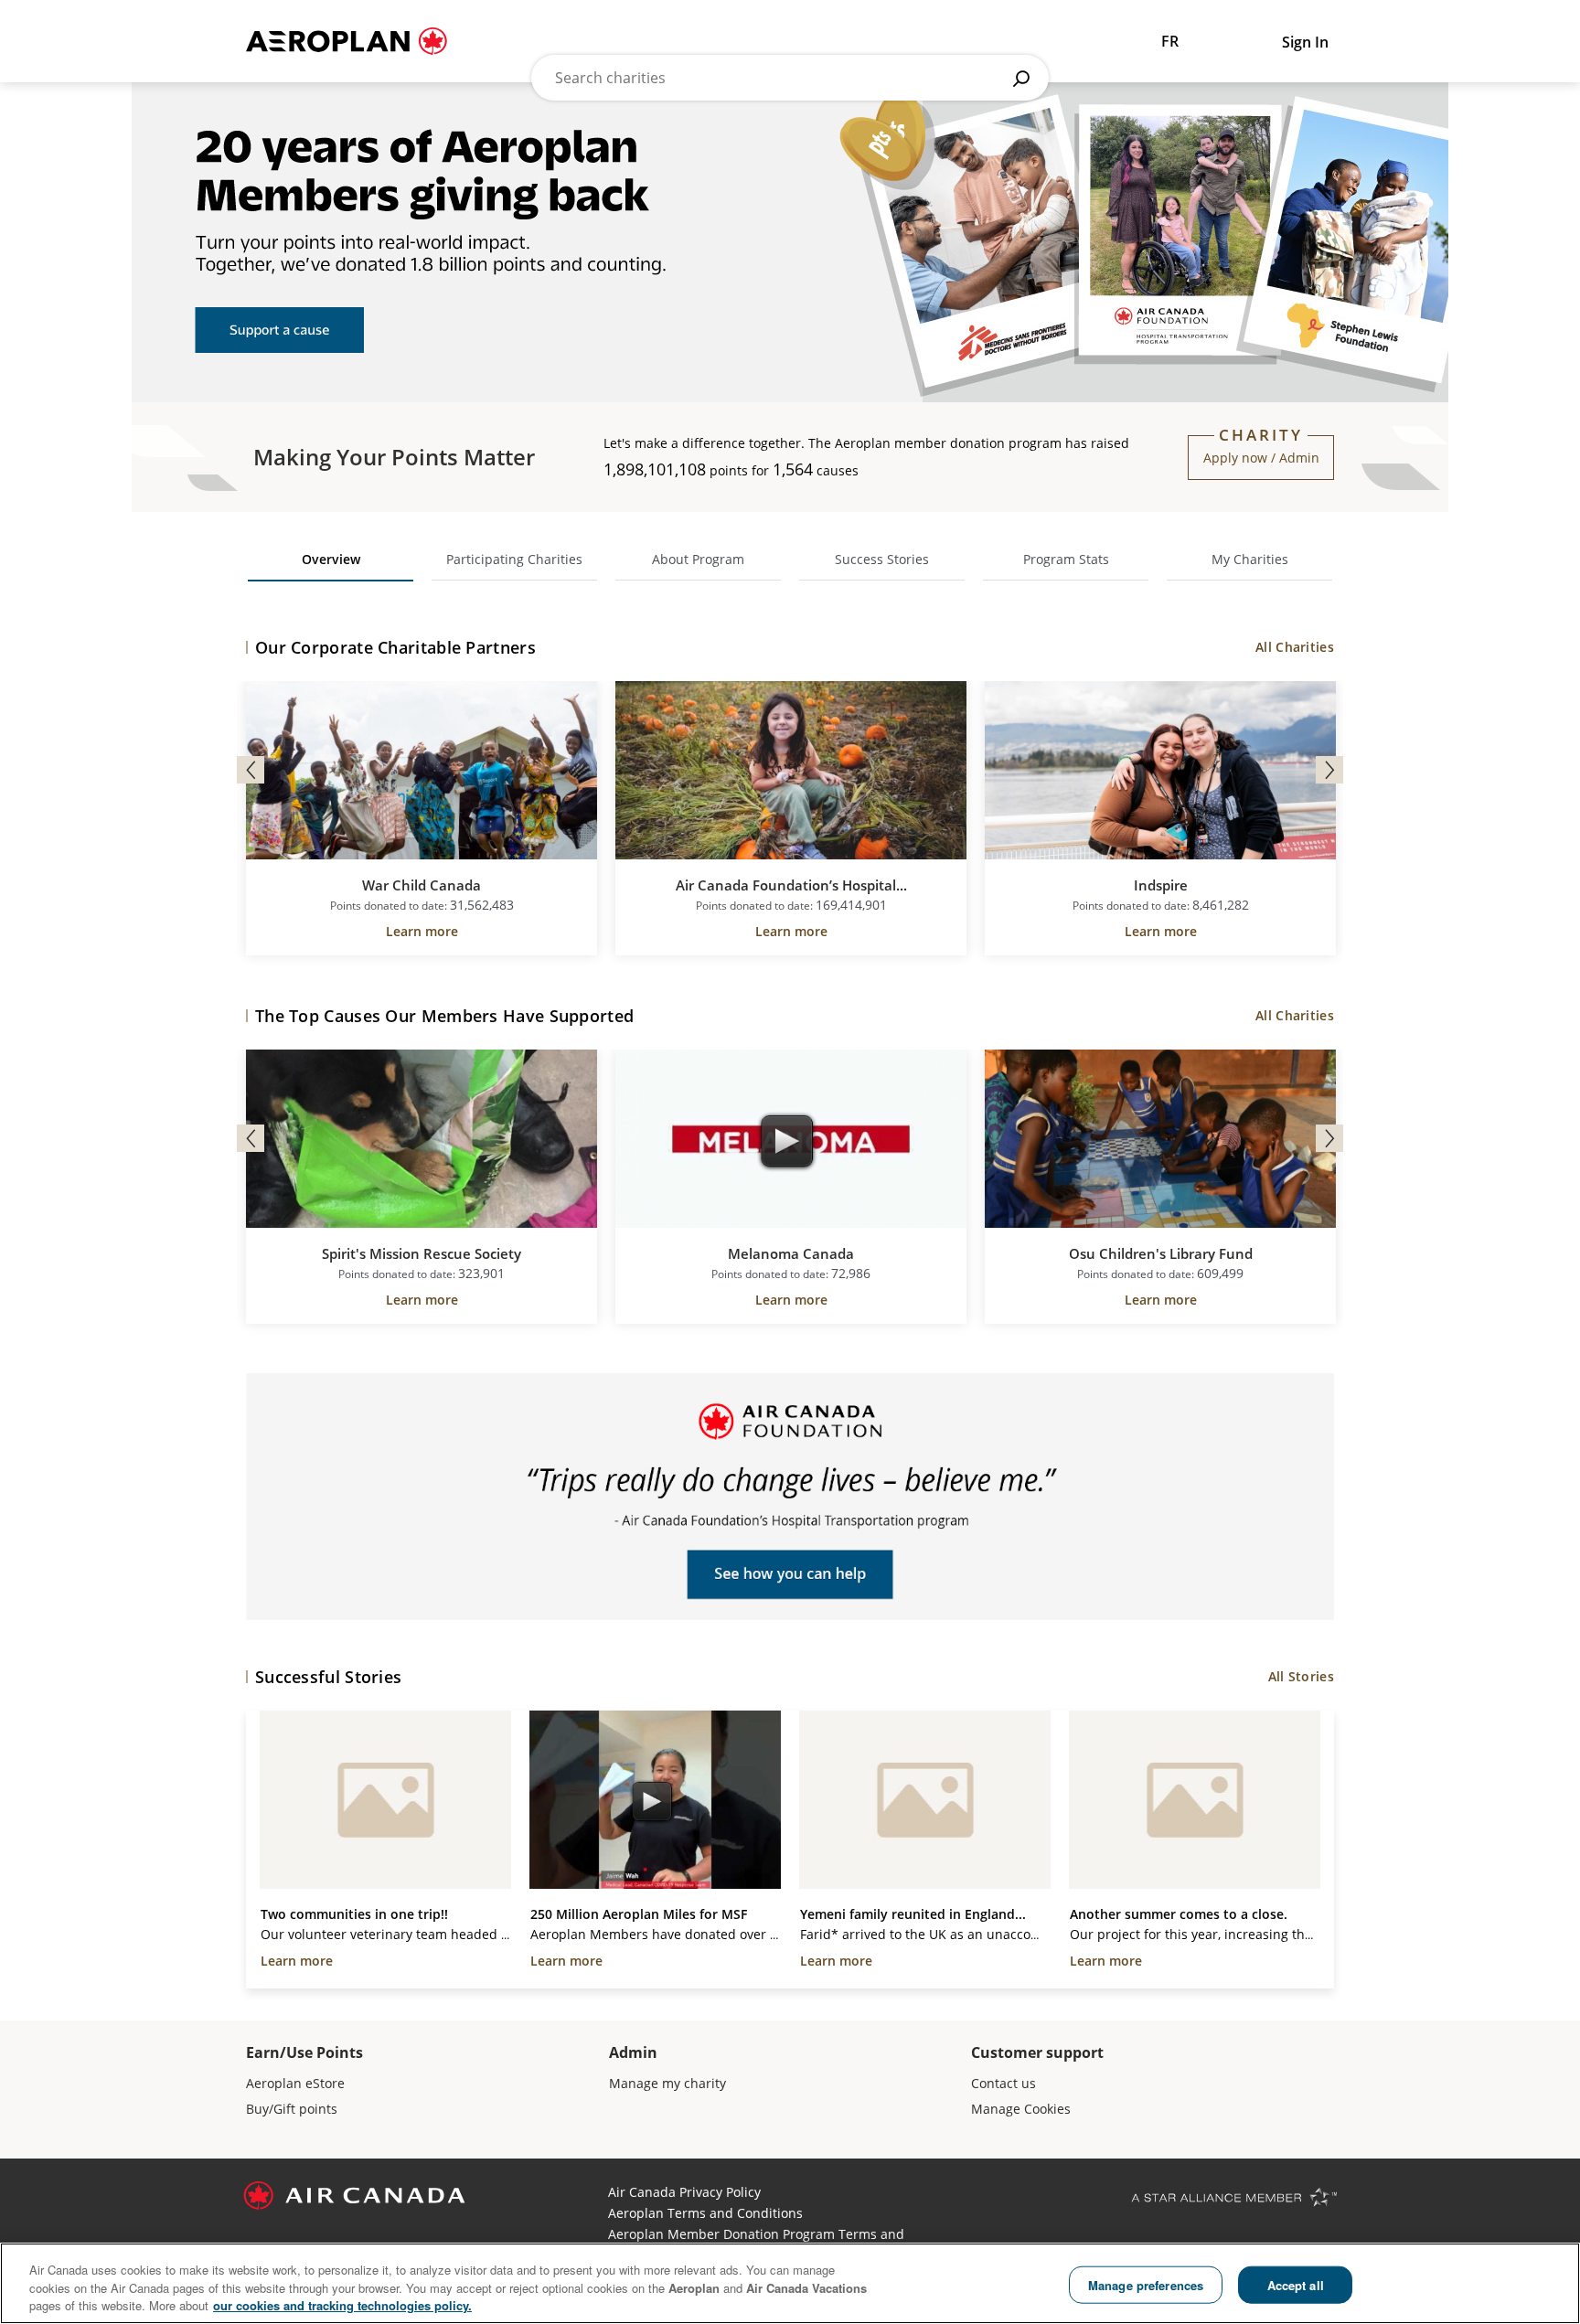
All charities (1295, 647)
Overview (331, 559)
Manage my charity (667, 2083)
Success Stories (882, 559)
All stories (1301, 1676)
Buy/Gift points (292, 2109)
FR (1170, 41)
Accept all (1296, 2284)
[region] (790, 2283)
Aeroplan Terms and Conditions (705, 2213)
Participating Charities (514, 559)
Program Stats (1066, 559)
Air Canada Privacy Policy (684, 2192)
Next (1329, 770)
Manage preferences (1146, 2284)
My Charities (1250, 559)
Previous (251, 770)
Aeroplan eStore (295, 2083)
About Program (698, 559)
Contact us (1004, 2083)
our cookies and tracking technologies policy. (342, 2305)
